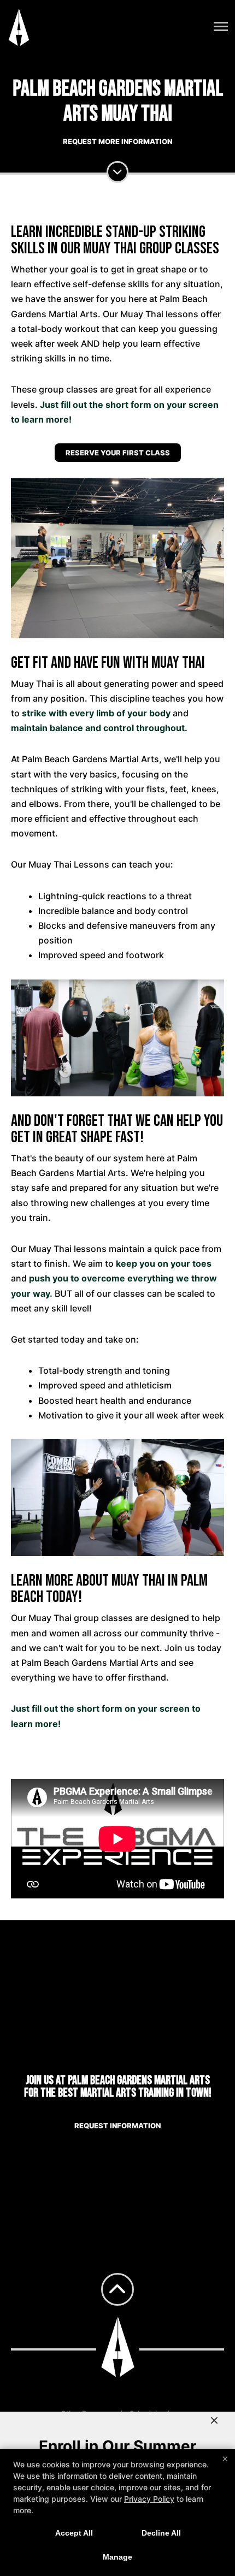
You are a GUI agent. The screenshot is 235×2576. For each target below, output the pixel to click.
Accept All (74, 2533)
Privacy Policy (149, 2499)
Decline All (161, 2533)
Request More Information (117, 141)
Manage (117, 2557)
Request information (117, 2126)
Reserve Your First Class (118, 453)
